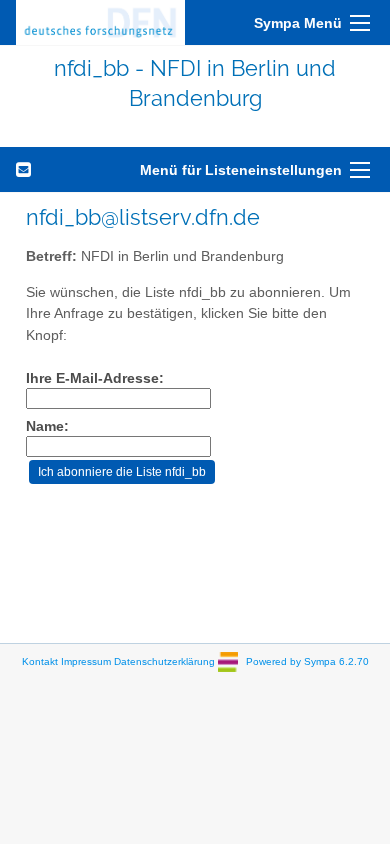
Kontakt (40, 660)
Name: (47, 426)
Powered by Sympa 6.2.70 (307, 660)
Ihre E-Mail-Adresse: (95, 378)
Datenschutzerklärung (164, 660)
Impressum (86, 660)
